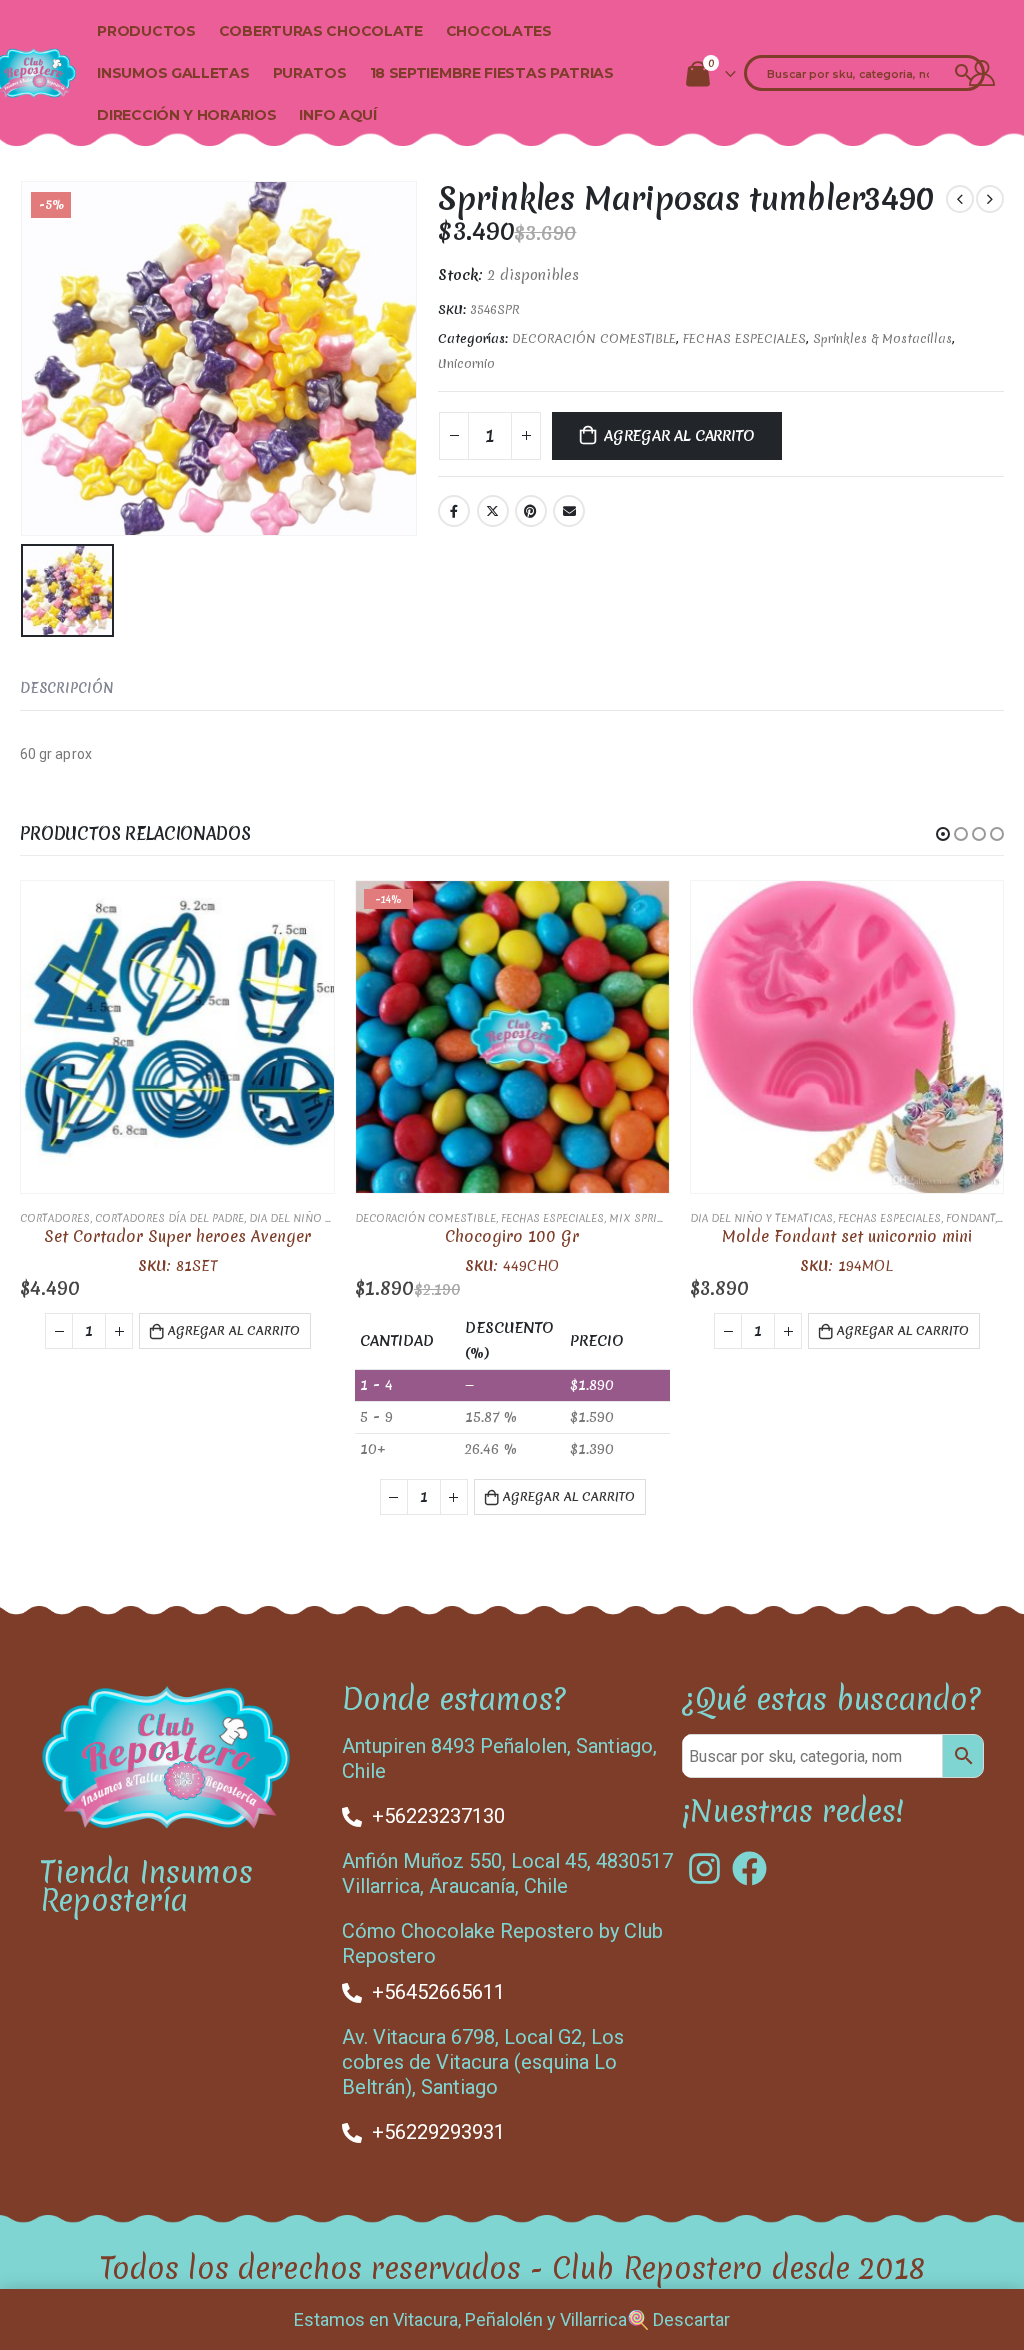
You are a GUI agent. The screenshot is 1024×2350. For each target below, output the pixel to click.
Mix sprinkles (650, 1218)
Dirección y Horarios (186, 115)
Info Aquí (337, 115)
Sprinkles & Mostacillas (882, 338)
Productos (146, 31)
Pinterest (531, 511)
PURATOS (310, 73)
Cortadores (55, 1218)
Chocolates (499, 31)
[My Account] (982, 73)
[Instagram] (704, 1868)
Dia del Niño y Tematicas (320, 1218)
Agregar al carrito (679, 436)
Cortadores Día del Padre (169, 1218)
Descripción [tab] (67, 688)
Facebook (454, 511)
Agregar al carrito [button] (234, 1330)
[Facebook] (749, 1868)
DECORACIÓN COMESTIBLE (594, 338)
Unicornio (466, 363)
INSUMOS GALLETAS (173, 73)
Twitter (493, 511)
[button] (943, 834)
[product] (177, 1037)
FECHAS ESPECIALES (744, 338)
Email (569, 511)
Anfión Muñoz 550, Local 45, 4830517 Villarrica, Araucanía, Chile (507, 1873)
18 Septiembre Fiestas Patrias (492, 73)
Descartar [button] (691, 2319)
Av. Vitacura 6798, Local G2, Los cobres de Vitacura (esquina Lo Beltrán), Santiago (483, 2062)
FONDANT (970, 1218)
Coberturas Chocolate (321, 31)
